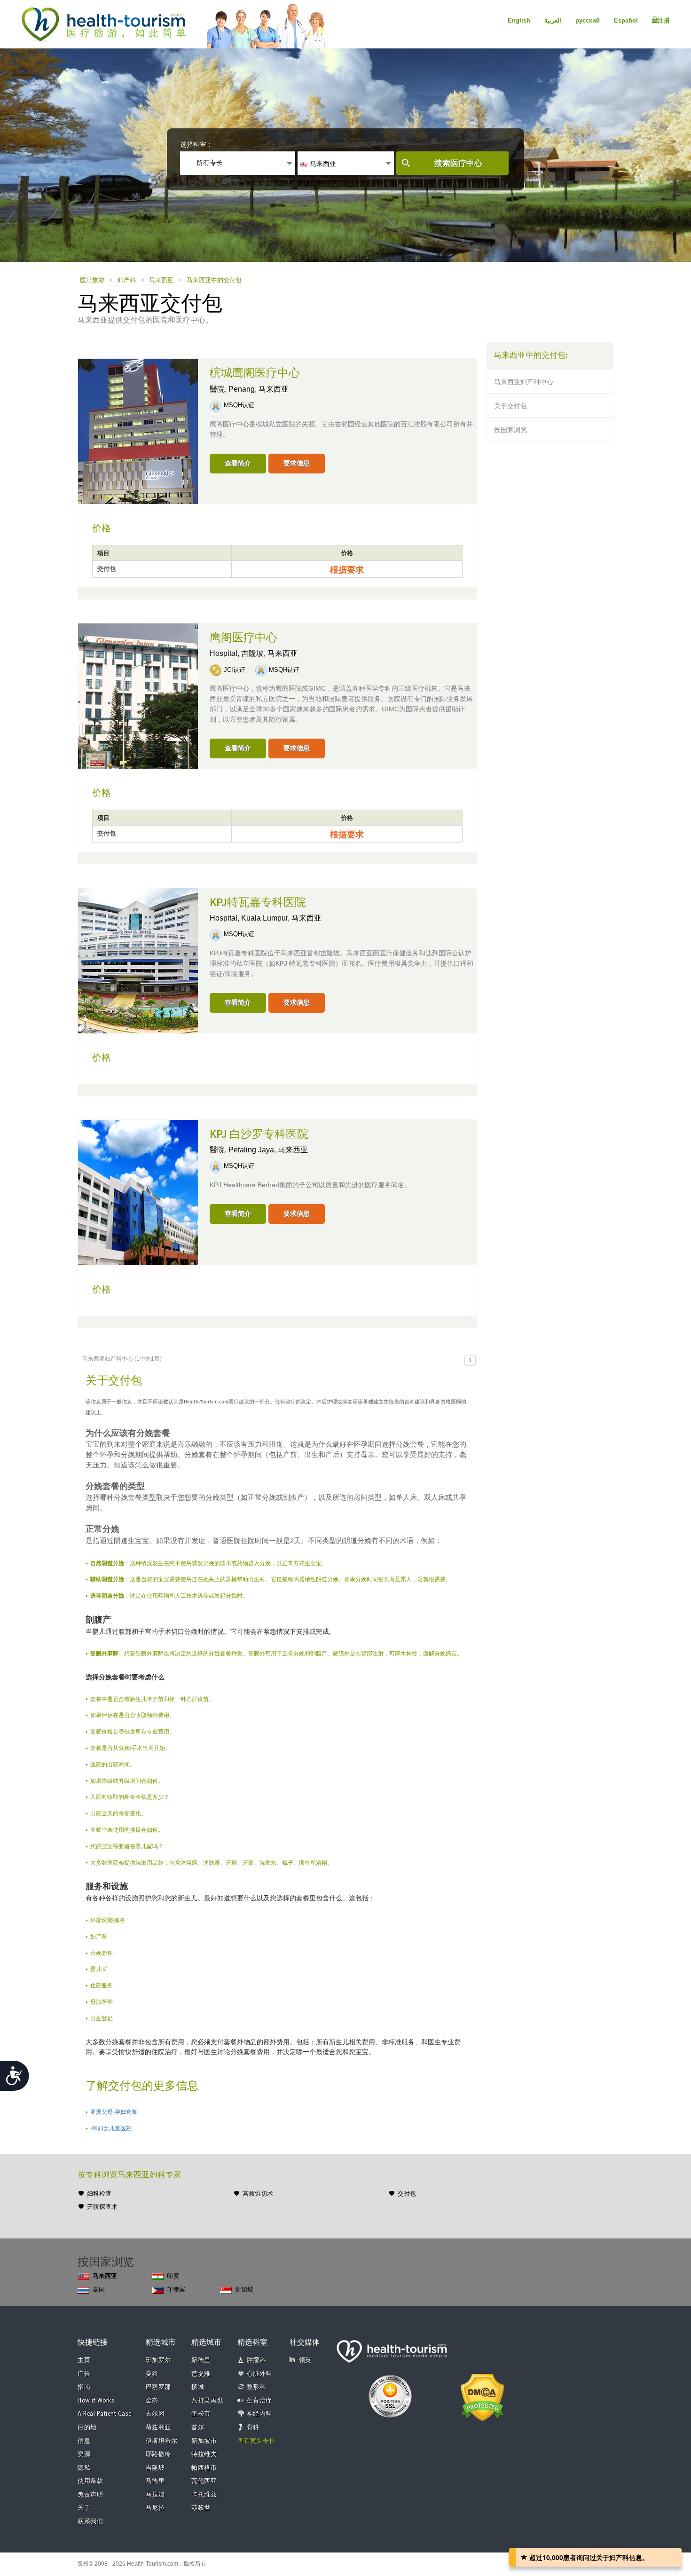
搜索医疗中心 (458, 163)
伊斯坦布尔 (162, 2441)
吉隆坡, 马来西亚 (269, 653)
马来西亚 (161, 280)
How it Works (96, 2401)
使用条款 (90, 2481)
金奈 (152, 2401)
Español (626, 20)
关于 (84, 2508)
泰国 (99, 2289)
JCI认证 (235, 670)
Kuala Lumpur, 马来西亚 (281, 918)
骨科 (253, 2428)
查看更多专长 (256, 2441)
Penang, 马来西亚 (259, 389)
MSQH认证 (239, 405)
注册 (664, 20)
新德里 (201, 2360)
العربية (553, 20)
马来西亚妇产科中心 (524, 382)
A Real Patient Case (105, 2414)
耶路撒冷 (158, 2454)
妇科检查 (99, 2194)
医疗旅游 (92, 280)
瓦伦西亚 (204, 2481)
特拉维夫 (204, 2454)
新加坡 (244, 2289)
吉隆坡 (155, 2468)
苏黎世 (201, 2508)
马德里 (155, 2481)
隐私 (84, 2468)
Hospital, (225, 653)
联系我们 (90, 2522)
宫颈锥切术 (258, 2194)
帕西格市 (204, 2468)
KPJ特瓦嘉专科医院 (258, 903)
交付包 (407, 2194)
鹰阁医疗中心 (243, 638)
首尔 (198, 2428)
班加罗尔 (158, 2360)
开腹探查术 (102, 2207)
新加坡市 (204, 2441)
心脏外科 (259, 2374)
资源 (84, 2454)
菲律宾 (176, 2289)
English (519, 20)
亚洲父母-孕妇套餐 (114, 2112)
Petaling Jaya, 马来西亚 (268, 1150)
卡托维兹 (204, 2495)
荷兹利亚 (158, 2428)
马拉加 (155, 2495)
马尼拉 (155, 2508)
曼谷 (152, 2374)
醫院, (219, 389)
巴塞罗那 (158, 2387)
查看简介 (238, 463)
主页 (84, 2360)
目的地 (87, 2428)
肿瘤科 (256, 2360)
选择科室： (196, 144)
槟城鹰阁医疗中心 (255, 373)
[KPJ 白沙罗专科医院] (138, 1191)
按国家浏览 (510, 430)
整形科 (256, 2387)
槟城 (198, 2387)
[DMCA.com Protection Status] (483, 2396)
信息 (84, 2441)
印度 (173, 2276)
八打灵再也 (207, 2401)
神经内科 (259, 2414)
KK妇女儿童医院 (111, 2128)
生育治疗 (259, 2401)
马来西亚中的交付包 (214, 280)
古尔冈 (155, 2414)
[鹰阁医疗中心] (138, 695)
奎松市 (201, 2414)
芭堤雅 (201, 2374)
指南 (84, 2387)
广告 (84, 2374)
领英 (305, 2360)
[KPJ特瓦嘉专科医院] (138, 960)
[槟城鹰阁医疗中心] (138, 431)
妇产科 (127, 280)
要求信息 (297, 463)
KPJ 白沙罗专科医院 (259, 1134)
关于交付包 (510, 406)
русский (588, 20)
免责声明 (90, 2495)
